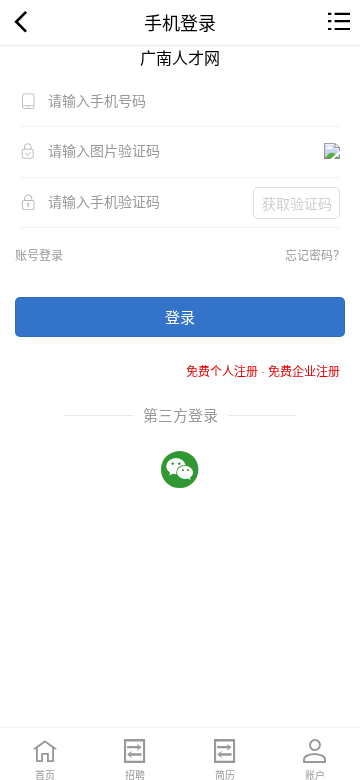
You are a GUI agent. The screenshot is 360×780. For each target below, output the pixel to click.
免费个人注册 (222, 370)
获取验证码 (297, 203)
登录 (180, 316)
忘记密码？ (315, 254)
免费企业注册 (304, 370)
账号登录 (39, 254)
